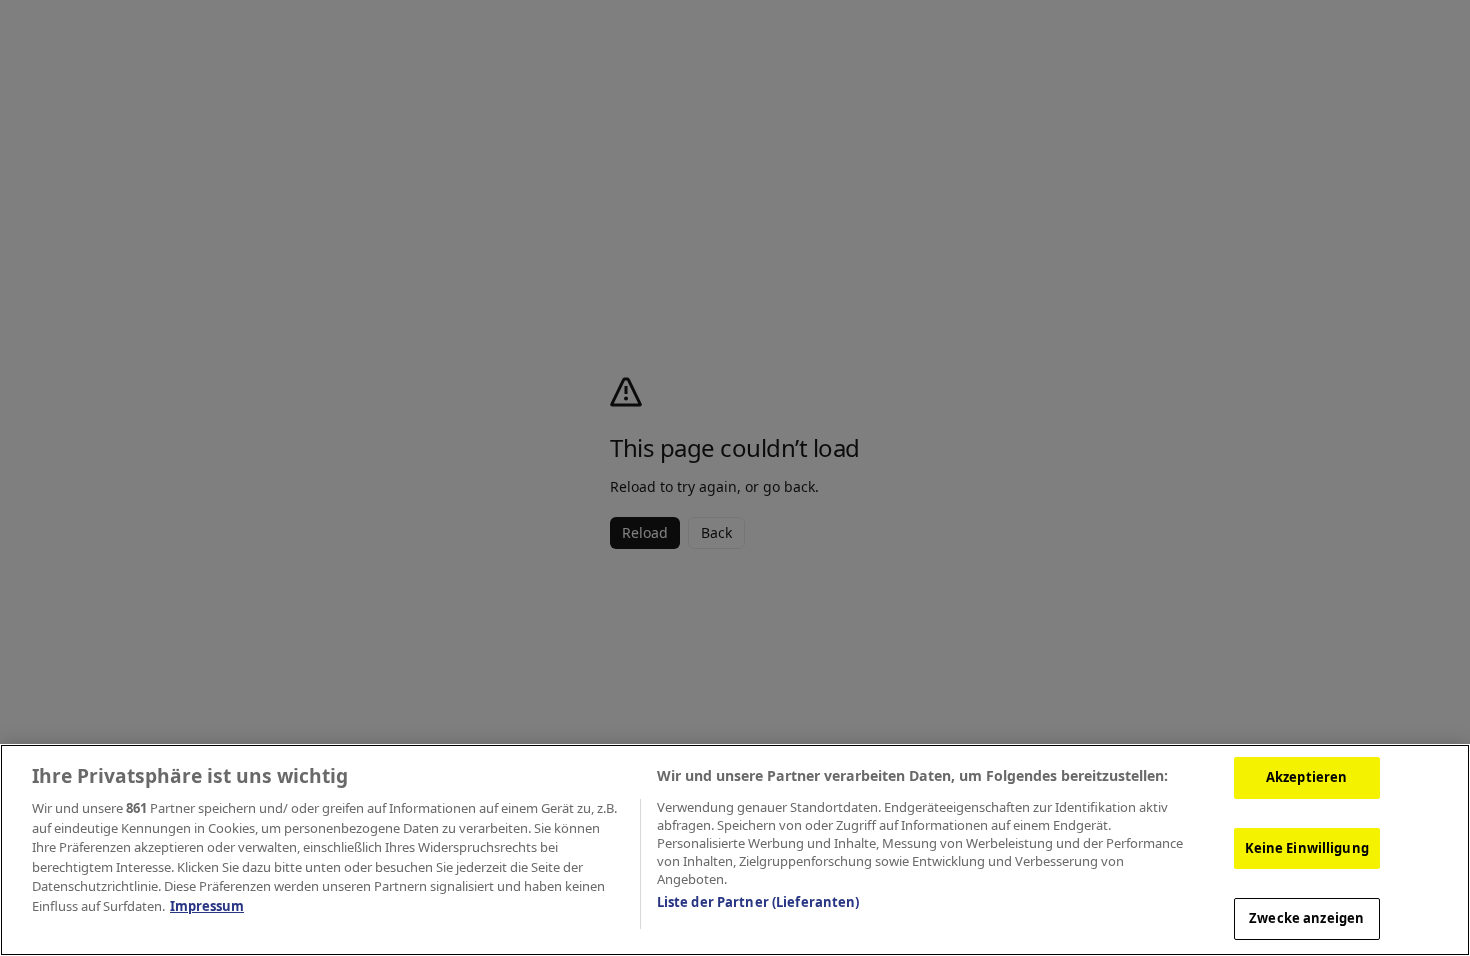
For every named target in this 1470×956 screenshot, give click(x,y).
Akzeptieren (1306, 777)
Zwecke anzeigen (1306, 918)
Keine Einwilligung (1307, 848)
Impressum (207, 906)
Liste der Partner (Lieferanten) (758, 902)
